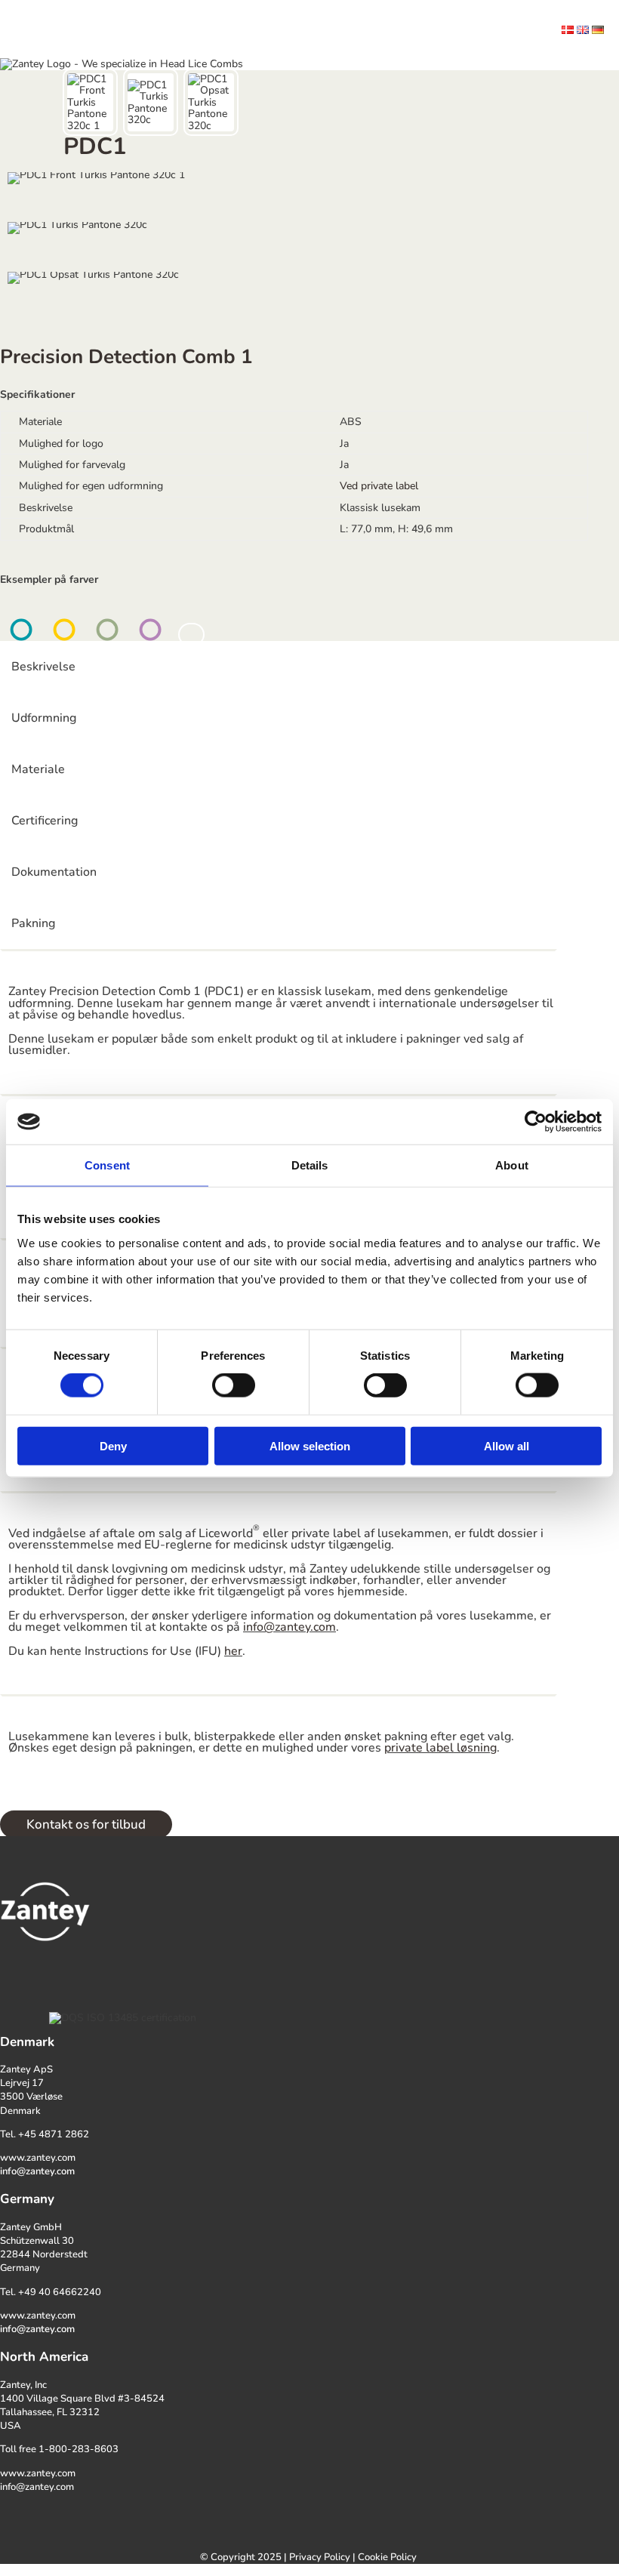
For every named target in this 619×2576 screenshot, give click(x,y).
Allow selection (310, 1445)
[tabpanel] (294, 209)
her (233, 1651)
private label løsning (440, 1748)
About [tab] (512, 1165)
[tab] (90, 102)
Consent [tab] (107, 1165)
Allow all (507, 1445)
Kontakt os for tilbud (86, 1824)
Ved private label (379, 486)
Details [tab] (310, 1165)
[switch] (234, 1385)
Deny (113, 1445)
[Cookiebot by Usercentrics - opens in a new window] (536, 1122)
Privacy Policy (320, 2557)
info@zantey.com (289, 1627)
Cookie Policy (387, 2557)
